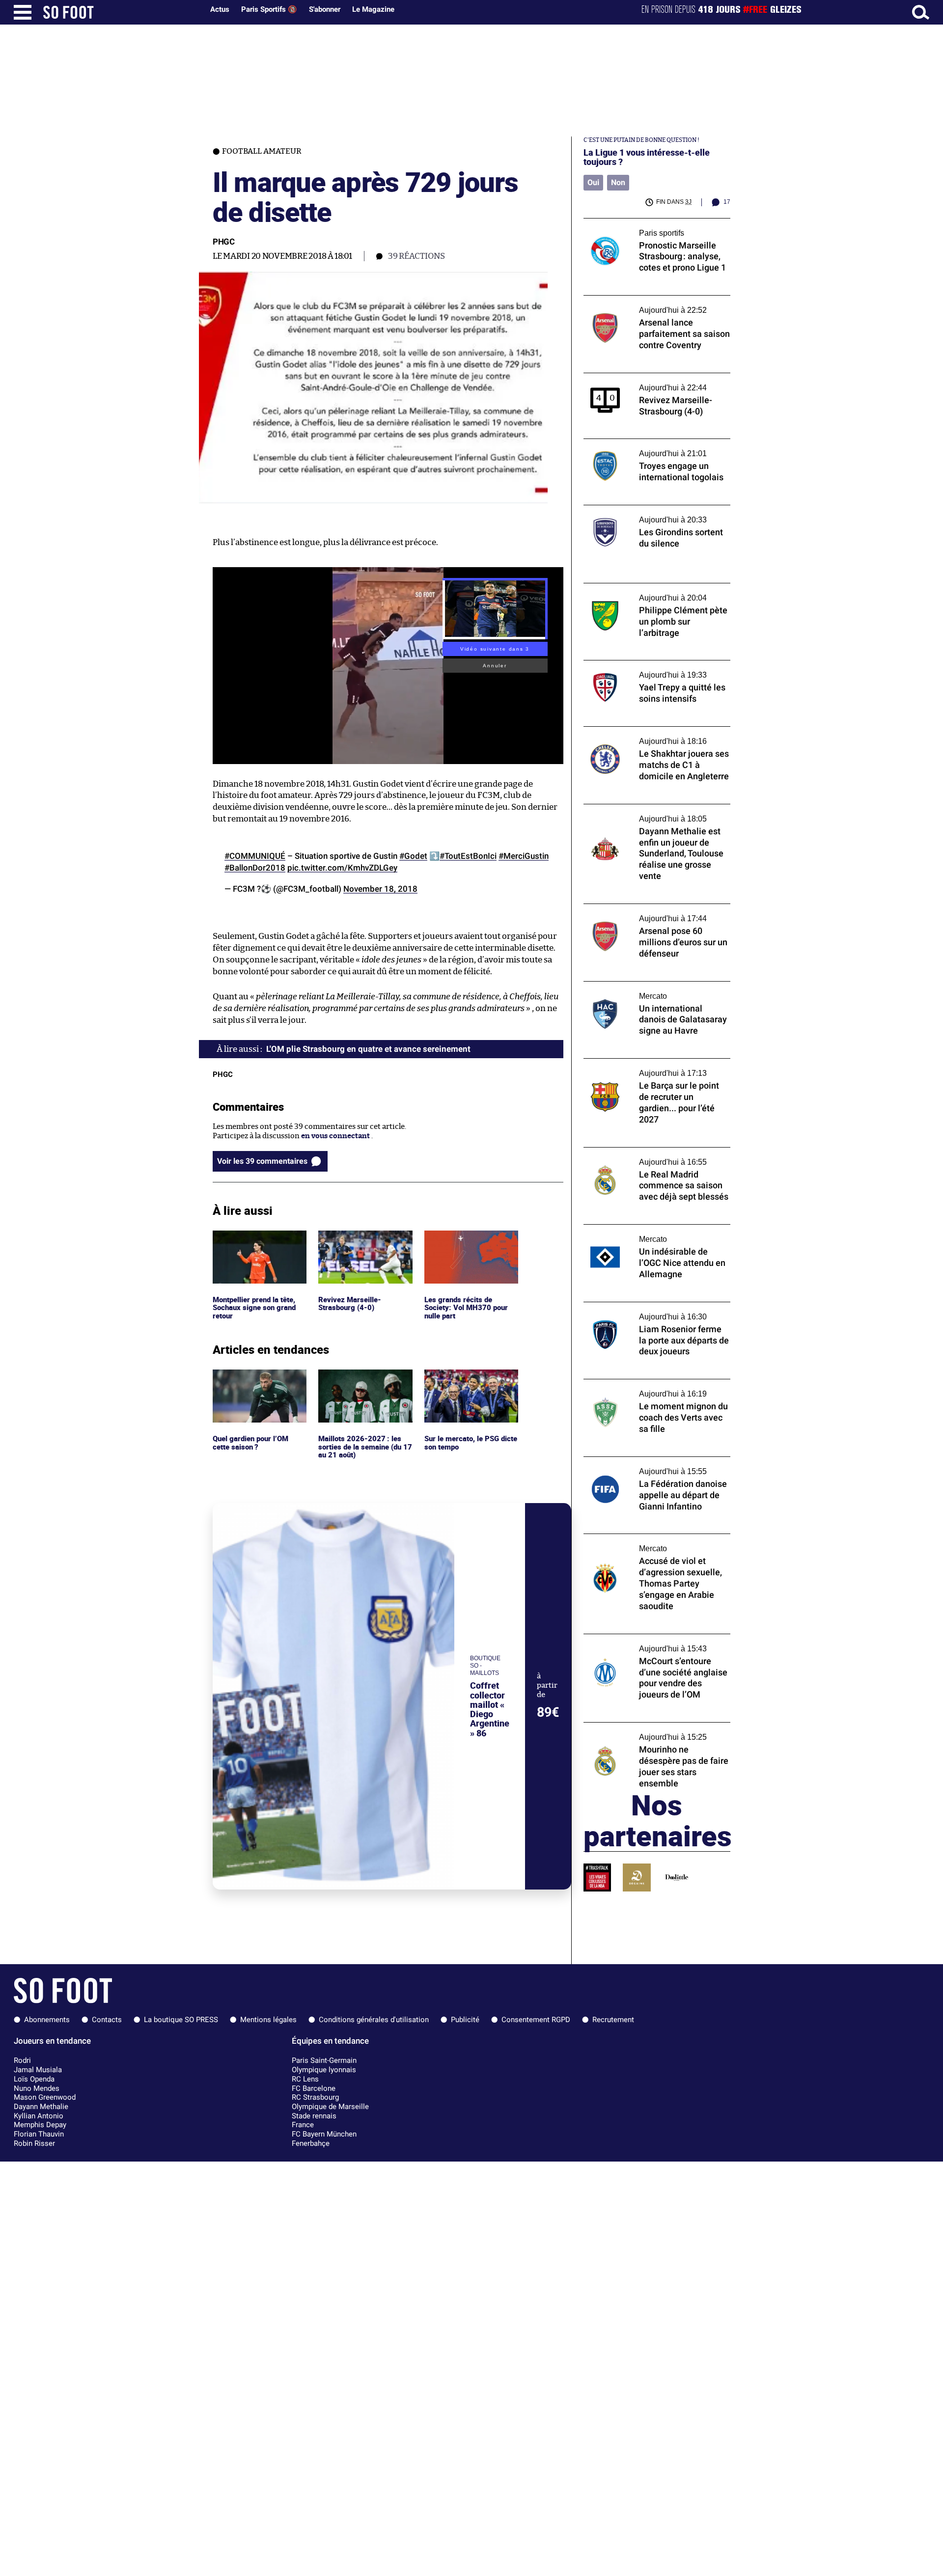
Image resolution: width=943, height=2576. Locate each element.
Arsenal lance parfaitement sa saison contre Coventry (647, 304)
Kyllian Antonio (39, 2116)
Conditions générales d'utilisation (374, 2020)
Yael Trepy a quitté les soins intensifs (647, 665)
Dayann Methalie (41, 2107)
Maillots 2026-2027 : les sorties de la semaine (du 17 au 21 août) (365, 1383)
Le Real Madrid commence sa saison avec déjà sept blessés (654, 1156)
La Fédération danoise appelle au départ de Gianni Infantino (657, 1466)
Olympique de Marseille (330, 2107)
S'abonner (325, 9)
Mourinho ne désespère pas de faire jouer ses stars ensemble (654, 1731)
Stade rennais (314, 2116)
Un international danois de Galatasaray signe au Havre (652, 990)
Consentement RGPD (536, 2020)
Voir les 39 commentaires (262, 1161)
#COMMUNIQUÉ (255, 856)
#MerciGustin (524, 856)
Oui (593, 182)
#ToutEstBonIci (468, 856)
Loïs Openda (34, 2079)
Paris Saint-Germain (324, 2060)
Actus (220, 9)
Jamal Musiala (38, 2070)
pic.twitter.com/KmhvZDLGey (342, 868)
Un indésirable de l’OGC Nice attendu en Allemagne (653, 1233)
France (303, 2125)
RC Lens (305, 2079)
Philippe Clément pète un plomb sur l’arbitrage (645, 592)
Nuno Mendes (37, 2088)
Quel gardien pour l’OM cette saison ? (252, 1378)
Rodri (22, 2060)
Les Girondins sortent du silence (640, 509)
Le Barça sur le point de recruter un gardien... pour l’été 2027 (644, 1068)
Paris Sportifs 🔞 (269, 9)
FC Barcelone (314, 2088)
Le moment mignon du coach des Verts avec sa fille (650, 1388)
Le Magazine (373, 9)
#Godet (413, 856)
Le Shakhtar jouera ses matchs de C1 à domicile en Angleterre (648, 736)
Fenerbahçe (311, 2143)
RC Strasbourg (315, 2097)
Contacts (107, 2020)
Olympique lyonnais (324, 2070)
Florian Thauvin (39, 2134)
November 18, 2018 (380, 889)
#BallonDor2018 (255, 868)
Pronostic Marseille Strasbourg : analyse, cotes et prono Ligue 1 (653, 227)
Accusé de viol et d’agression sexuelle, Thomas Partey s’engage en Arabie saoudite (648, 1547)
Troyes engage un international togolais (652, 443)
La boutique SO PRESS (181, 2020)
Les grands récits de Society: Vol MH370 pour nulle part (467, 1244)
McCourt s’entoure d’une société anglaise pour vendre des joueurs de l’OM (654, 1643)
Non (618, 182)
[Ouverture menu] (23, 12)
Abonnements (47, 2020)
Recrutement (613, 2020)
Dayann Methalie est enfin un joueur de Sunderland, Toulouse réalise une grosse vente (653, 818)
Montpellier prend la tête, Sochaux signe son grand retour (257, 1244)
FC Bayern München (324, 2134)
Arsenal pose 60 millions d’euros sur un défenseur (652, 913)
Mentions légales (268, 2020)
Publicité (465, 2020)
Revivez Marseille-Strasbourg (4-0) (350, 1239)
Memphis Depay (40, 2125)
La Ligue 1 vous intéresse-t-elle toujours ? (647, 157)
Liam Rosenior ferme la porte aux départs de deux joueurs (655, 1311)
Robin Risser (34, 2143)
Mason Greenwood (45, 2097)
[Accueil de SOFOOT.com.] (121, 12)
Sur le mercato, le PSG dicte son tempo (462, 1378)
